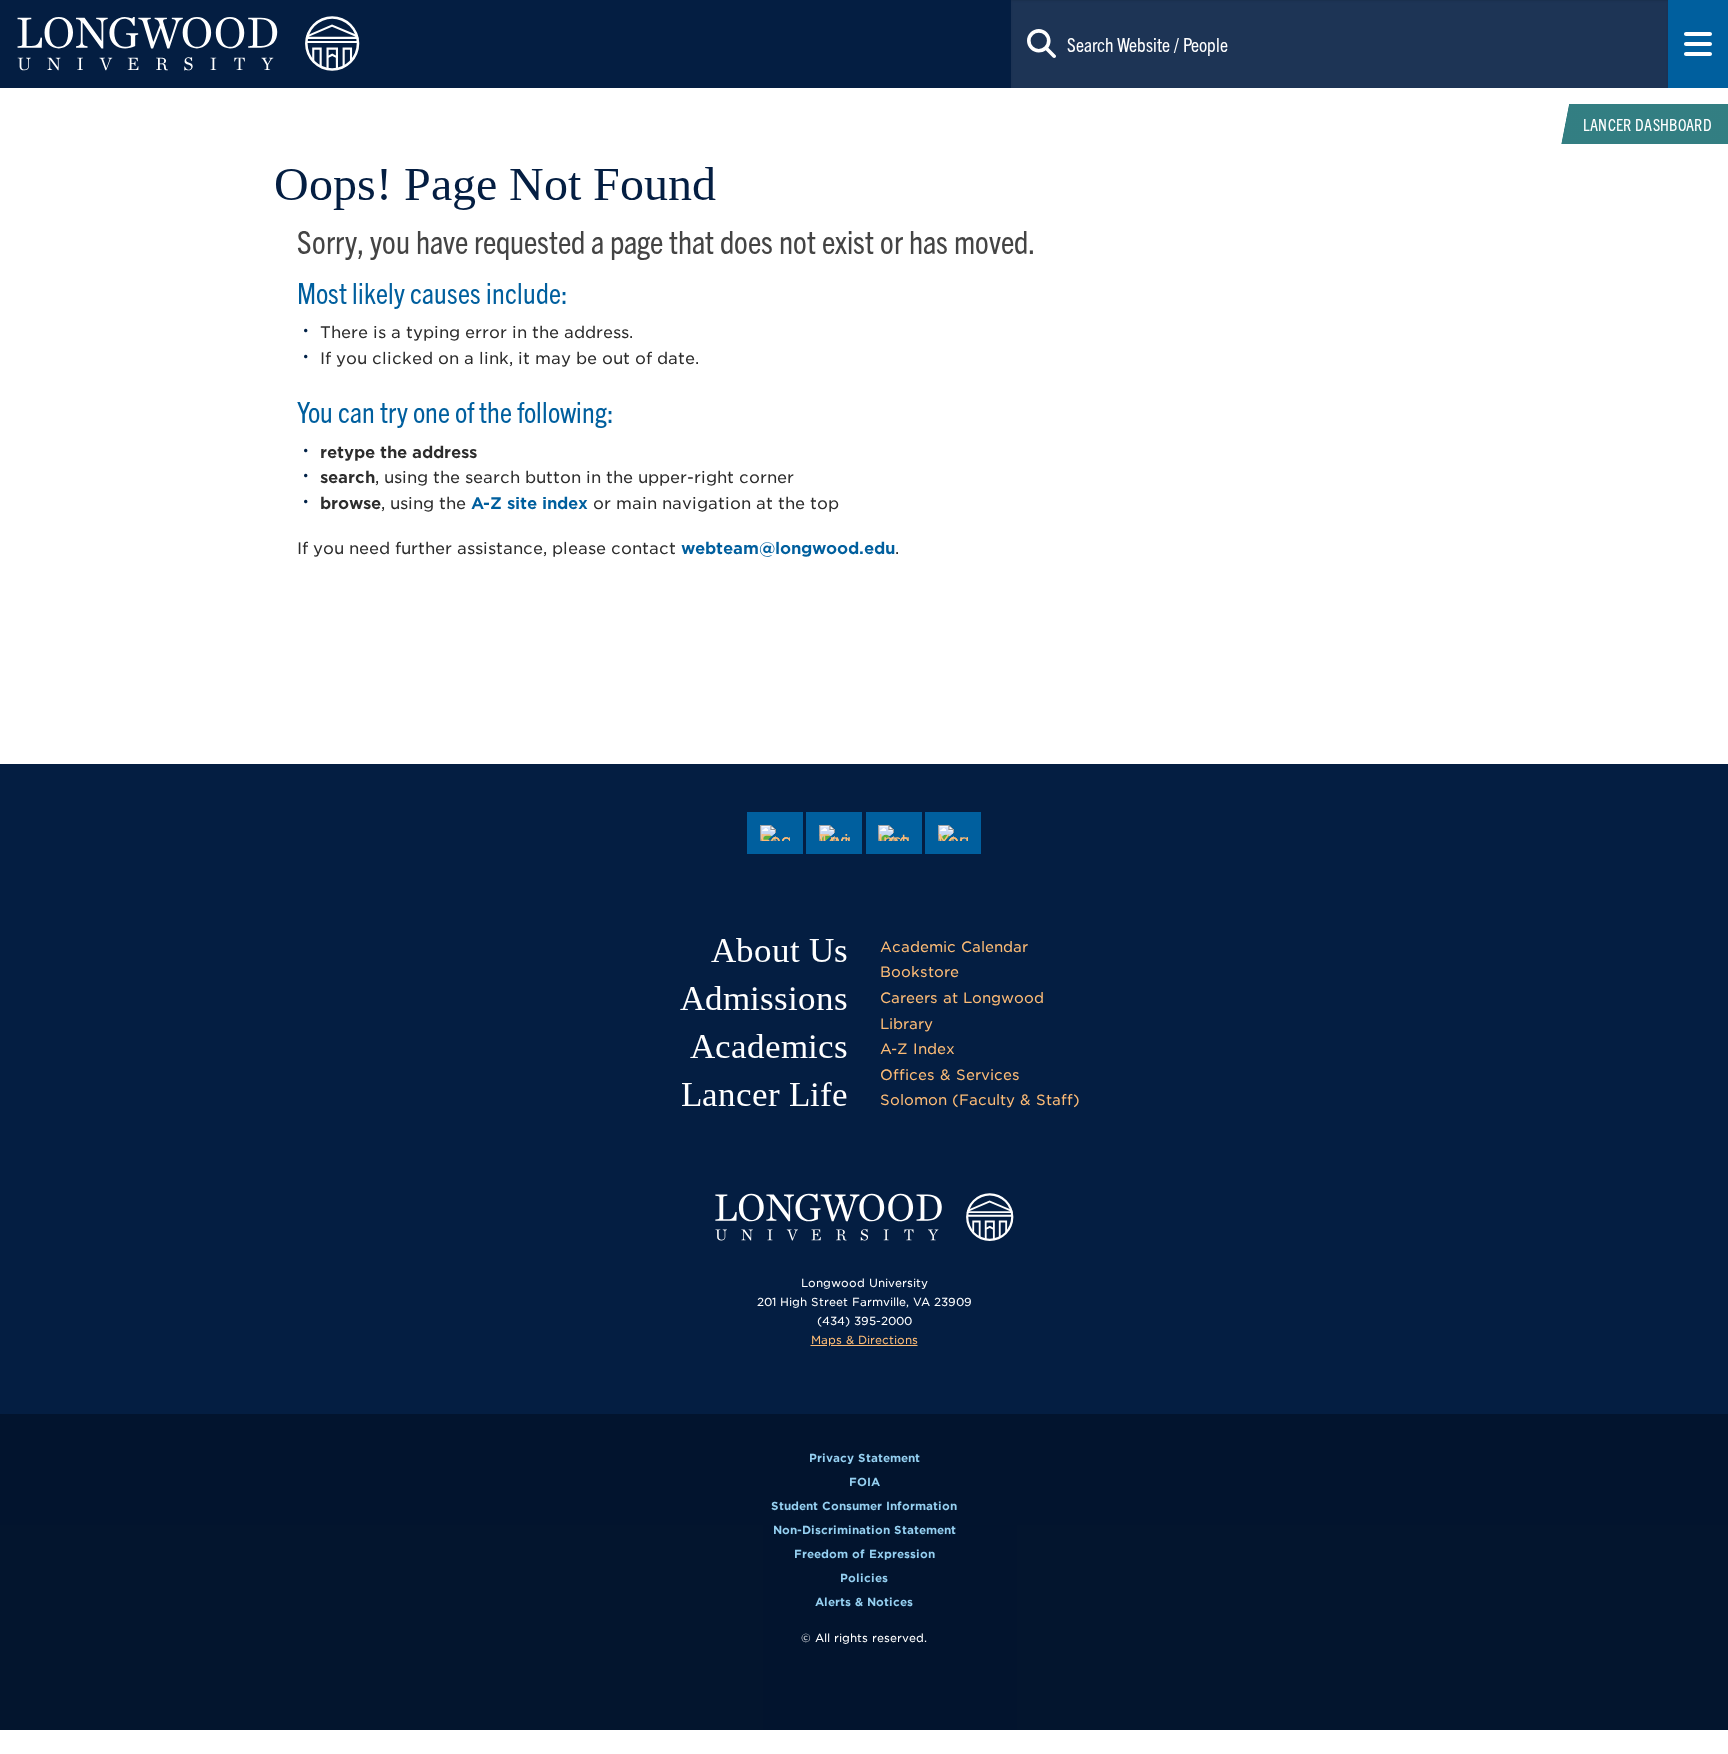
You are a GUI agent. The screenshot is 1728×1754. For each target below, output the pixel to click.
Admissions (764, 998)
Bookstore (919, 971)
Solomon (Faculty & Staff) (980, 1099)
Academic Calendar (954, 946)
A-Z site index (529, 503)
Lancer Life (764, 1094)
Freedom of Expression (864, 1554)
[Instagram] (894, 833)
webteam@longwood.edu (788, 548)
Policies (864, 1578)
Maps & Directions (864, 1340)
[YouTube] (953, 833)
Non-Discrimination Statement (864, 1530)
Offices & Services (950, 1074)
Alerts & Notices (864, 1602)
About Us (779, 950)
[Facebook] (775, 833)
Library (906, 1023)
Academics (769, 1046)
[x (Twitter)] (834, 833)
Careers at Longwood (962, 997)
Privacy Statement (864, 1458)
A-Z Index (917, 1048)
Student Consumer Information (864, 1506)
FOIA (864, 1482)
